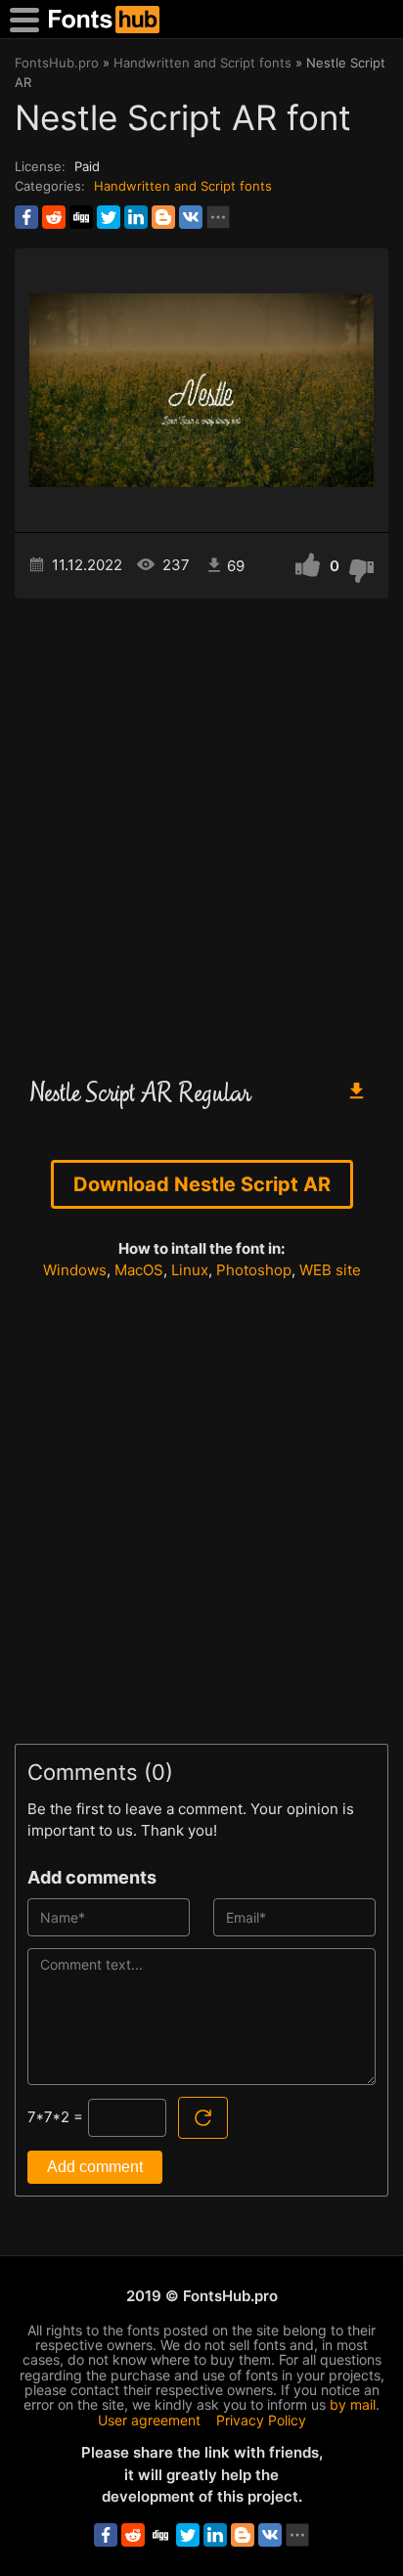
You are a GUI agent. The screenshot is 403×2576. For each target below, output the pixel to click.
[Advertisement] (201, 829)
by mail (353, 2404)
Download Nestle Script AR (202, 1184)
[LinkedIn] (136, 217)
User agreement (149, 2420)
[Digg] (81, 217)
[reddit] (54, 217)
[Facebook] (26, 217)
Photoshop (254, 1270)
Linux (190, 1270)
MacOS (139, 1270)
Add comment (95, 2167)
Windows (75, 1270)
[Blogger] (163, 217)
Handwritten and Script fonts (183, 186)
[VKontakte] (191, 217)
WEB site (330, 1270)
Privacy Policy (261, 2420)
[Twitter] (109, 217)
